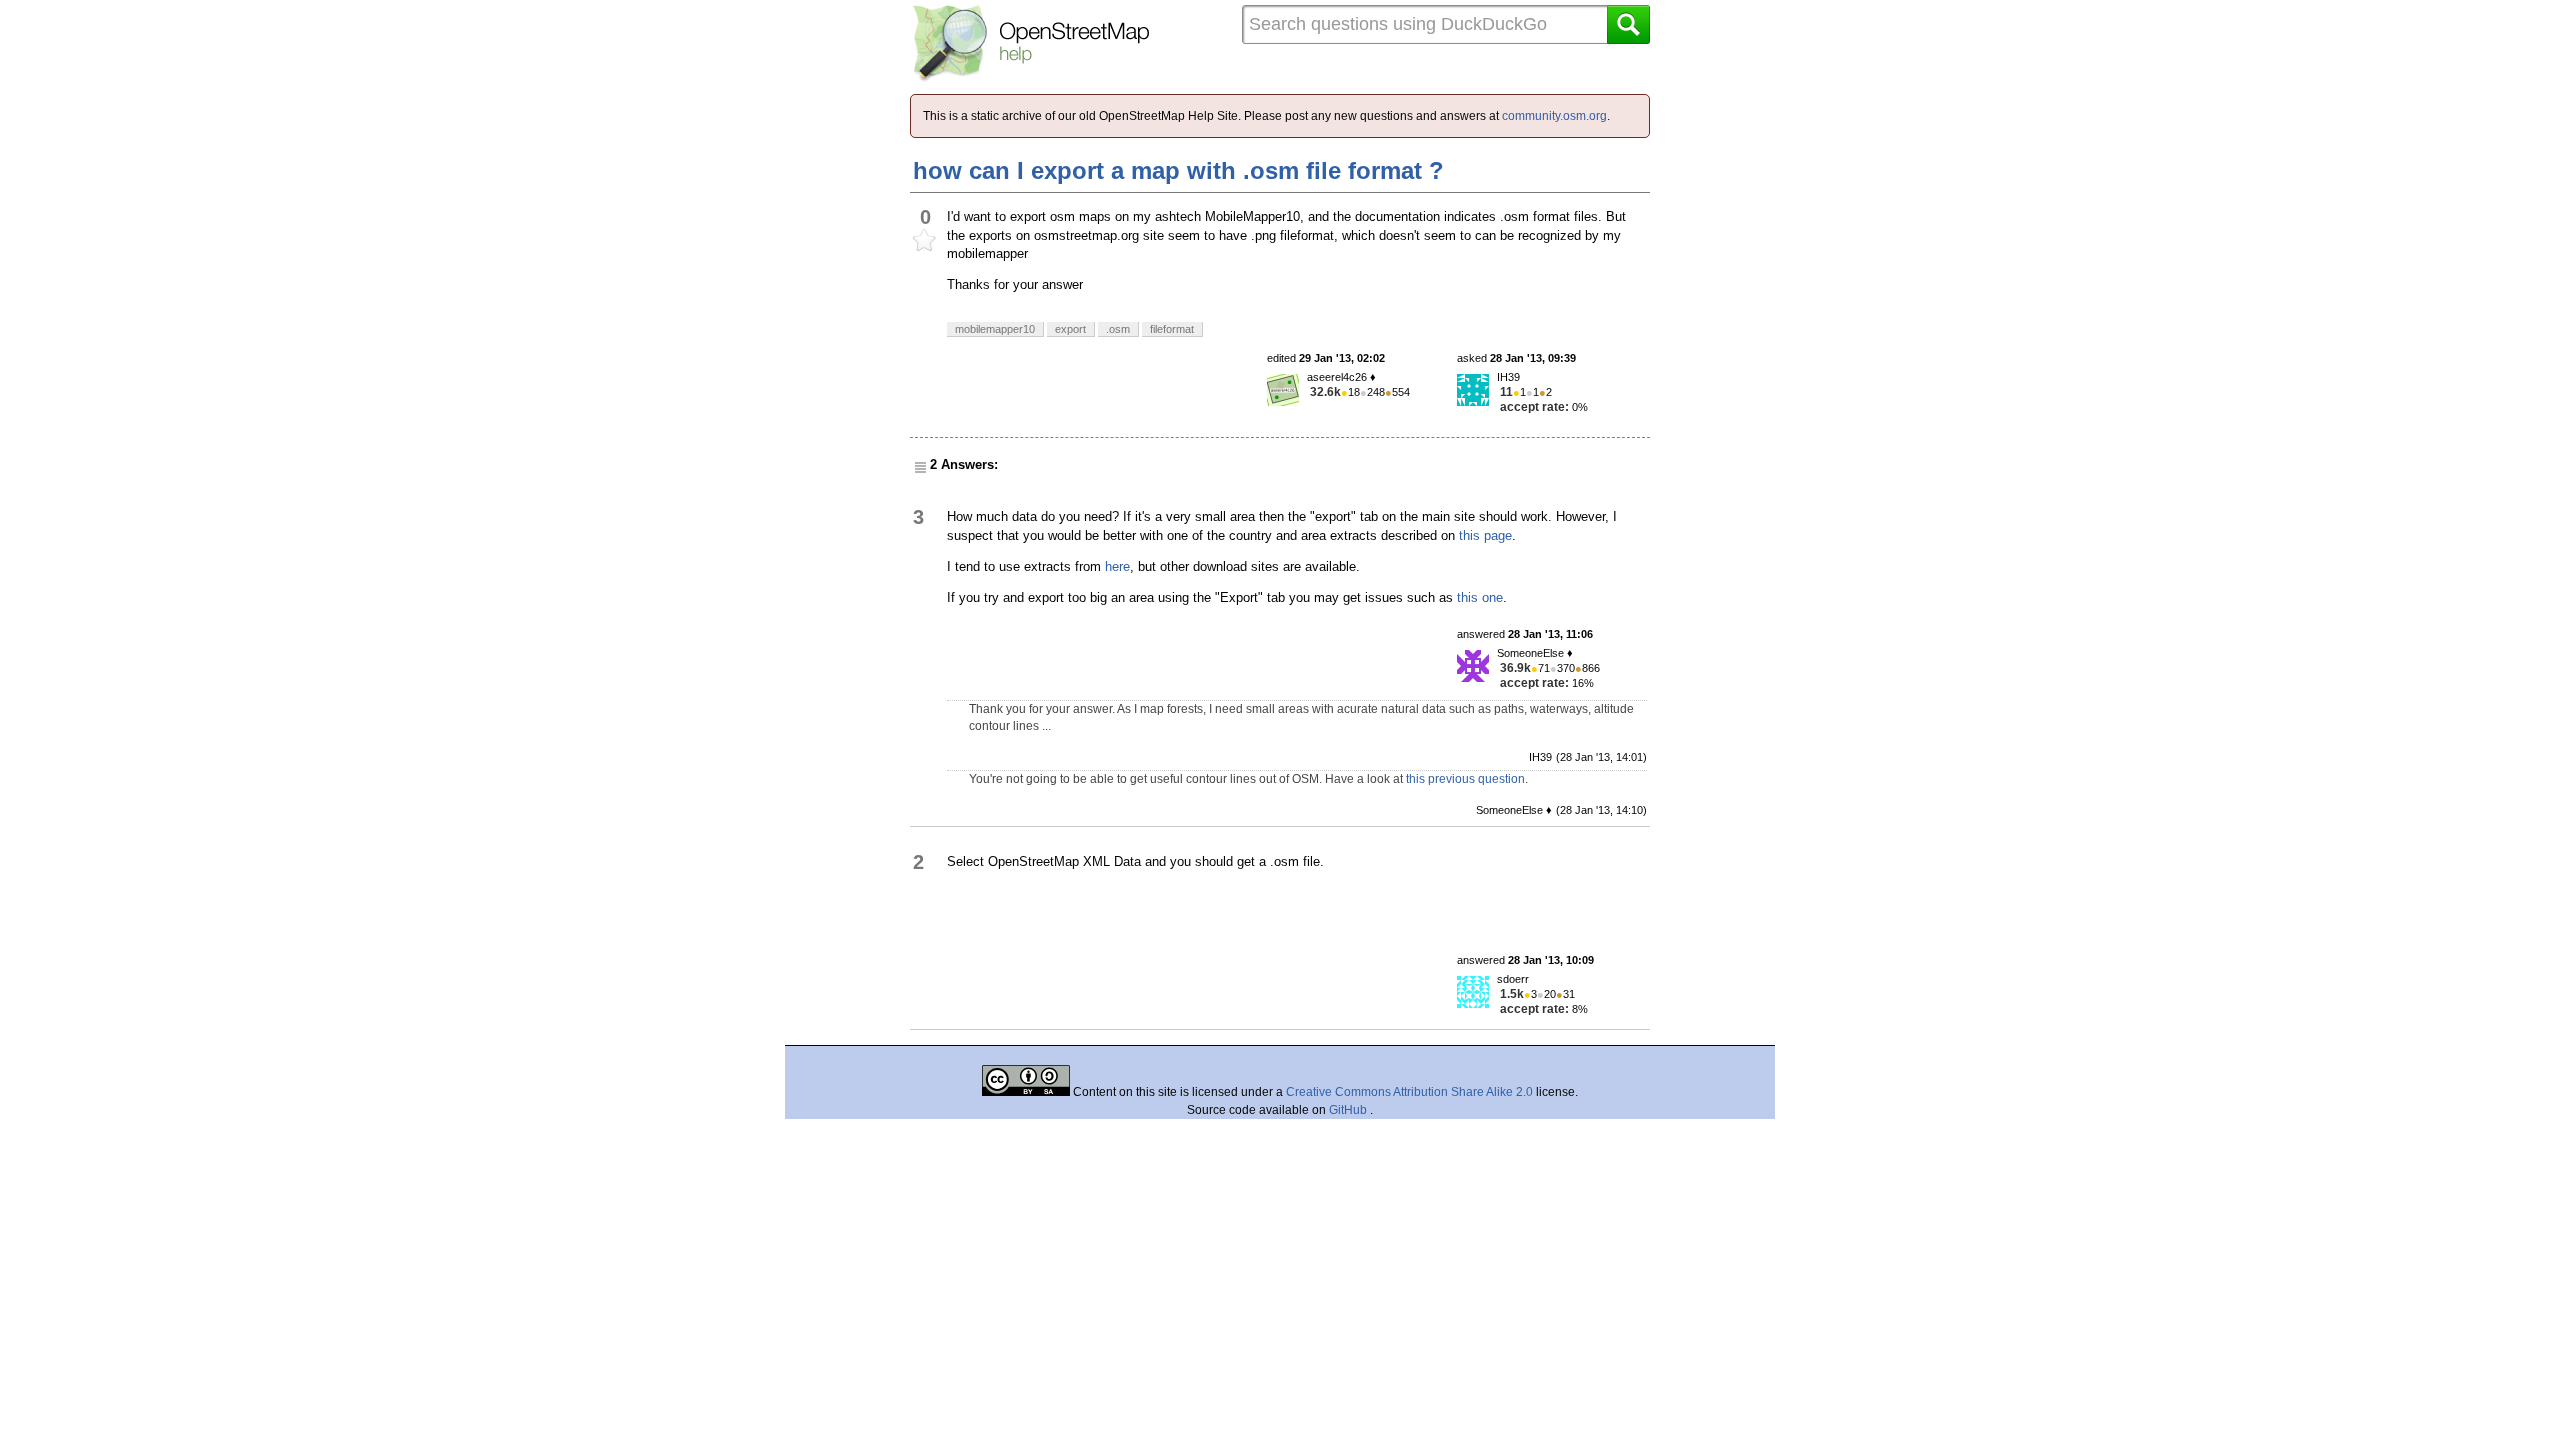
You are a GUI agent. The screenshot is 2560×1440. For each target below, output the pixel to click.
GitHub (1349, 1110)
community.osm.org (1554, 116)
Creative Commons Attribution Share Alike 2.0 (1409, 1092)
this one (1480, 597)
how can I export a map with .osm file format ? (1178, 170)
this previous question (1465, 779)
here (1117, 566)
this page (1485, 535)
